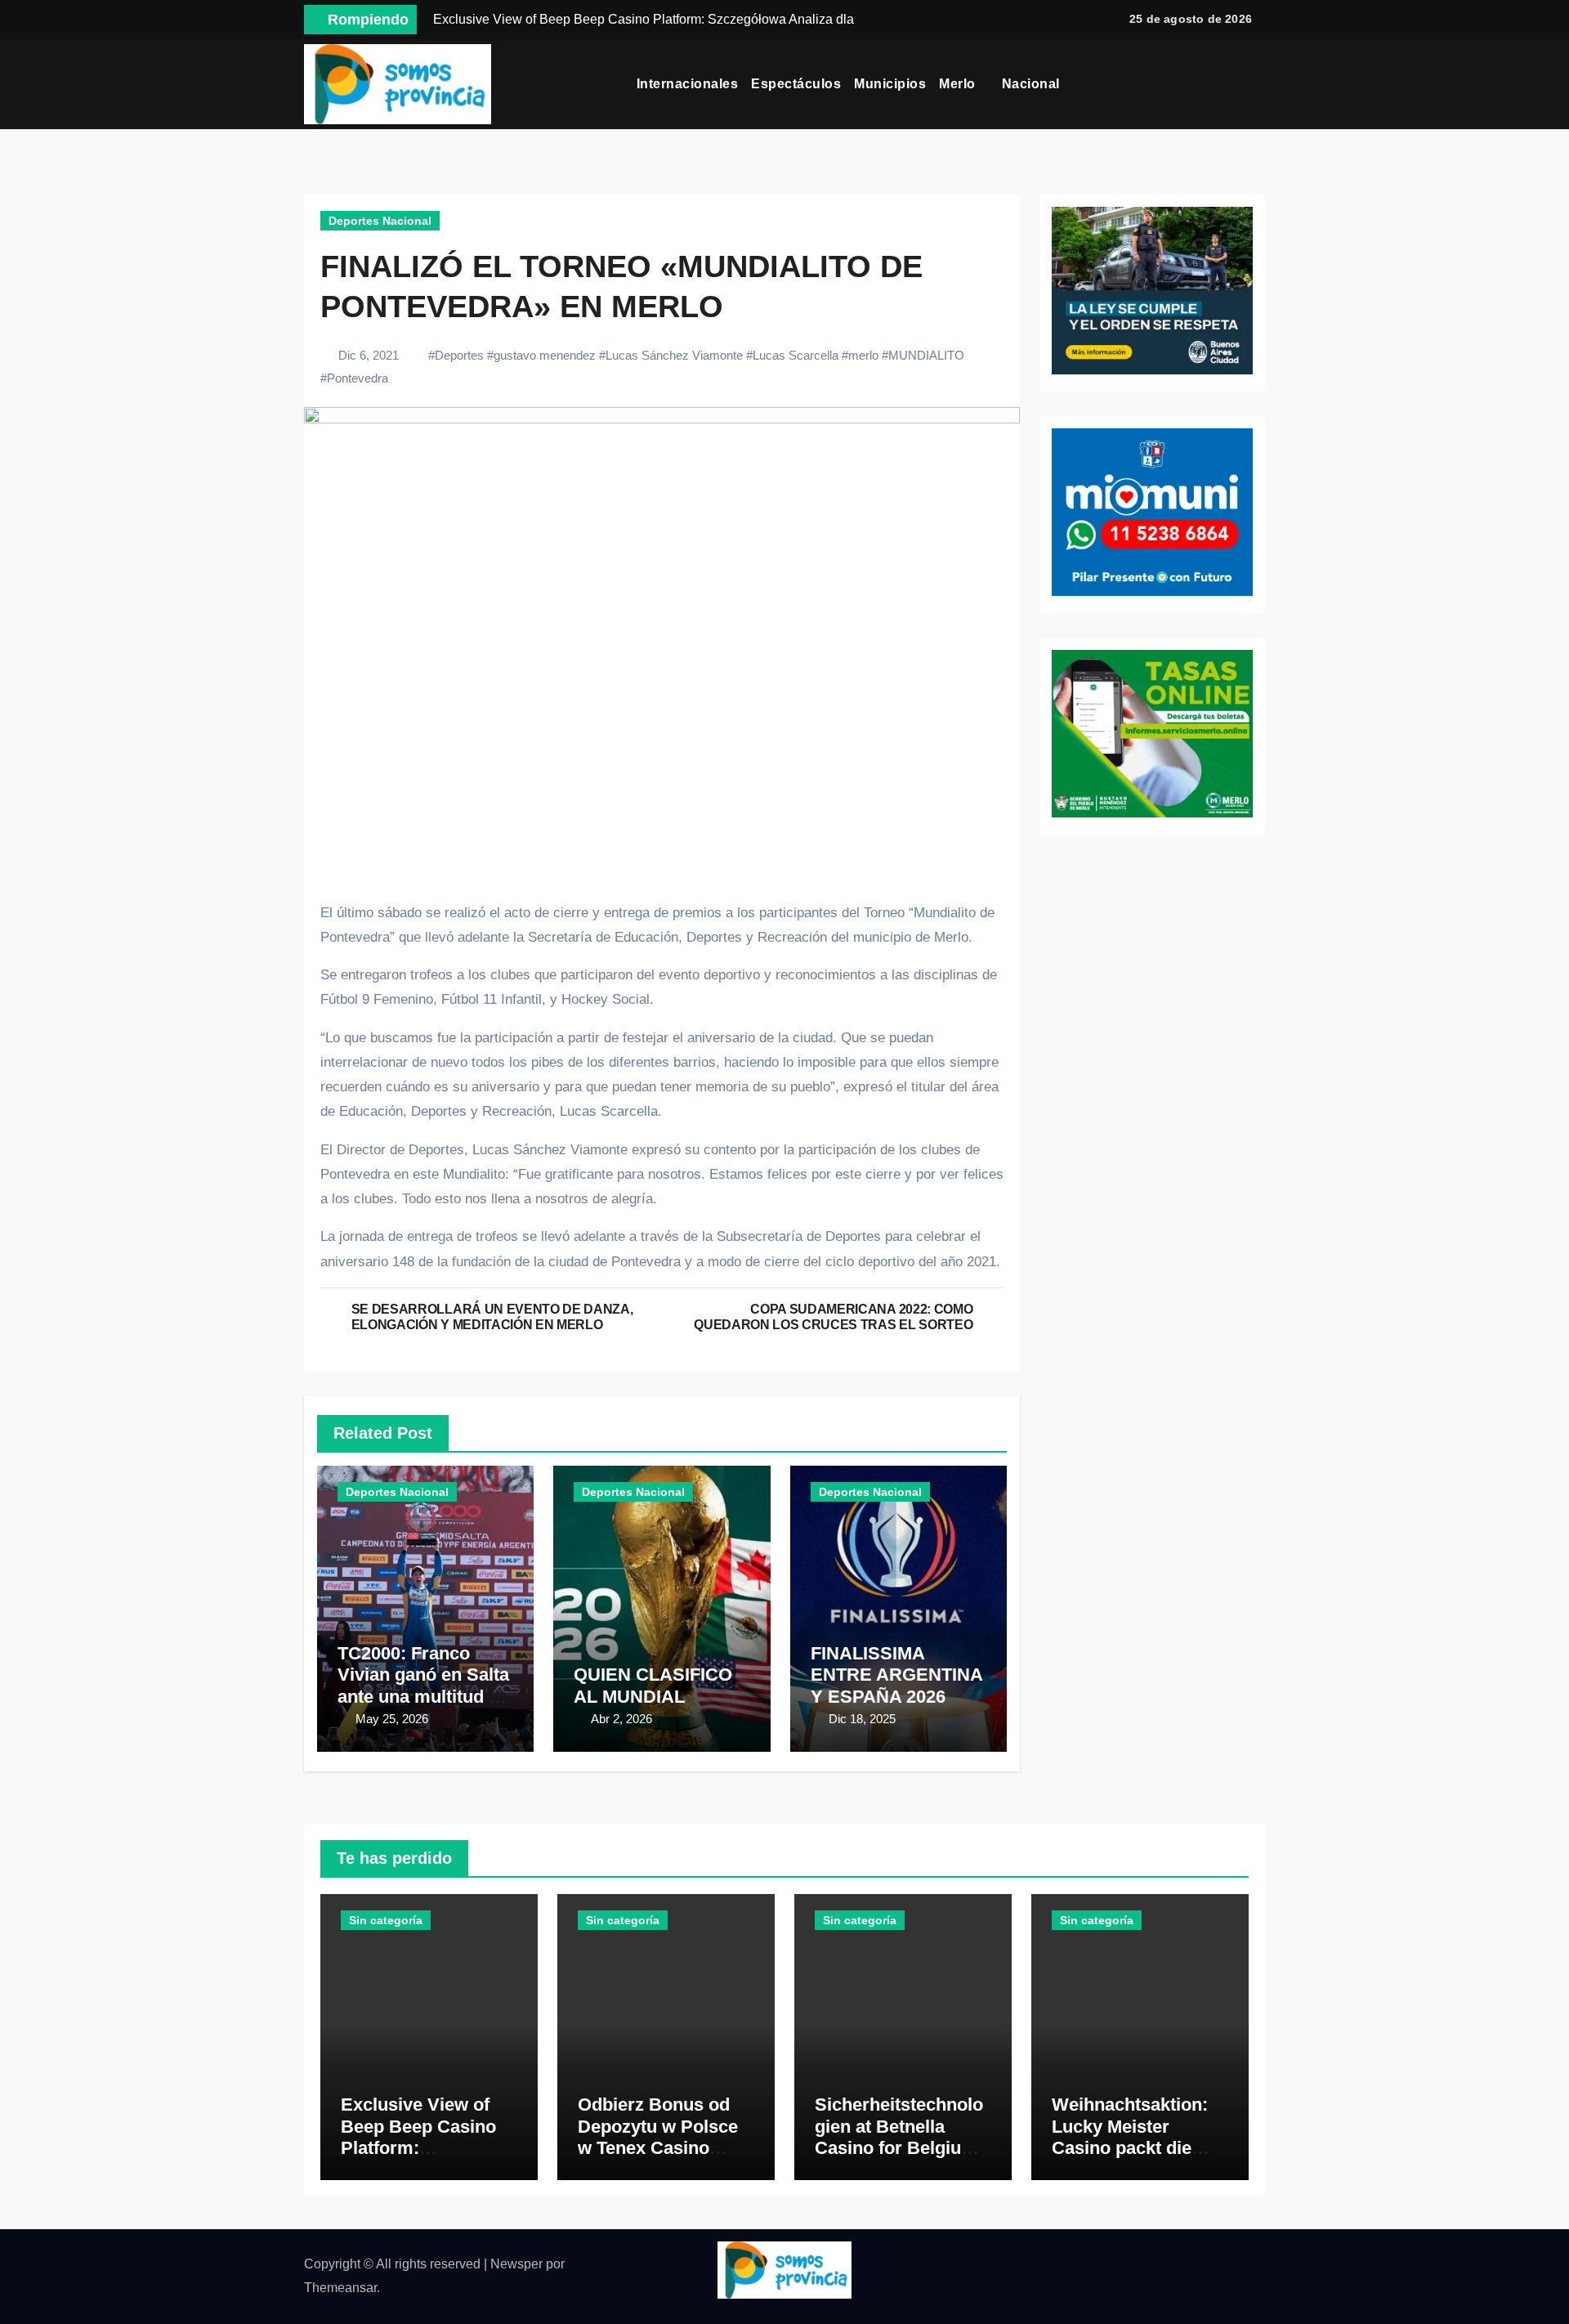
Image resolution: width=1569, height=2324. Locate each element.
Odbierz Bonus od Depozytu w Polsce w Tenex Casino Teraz (658, 2137)
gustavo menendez (545, 355)
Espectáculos (796, 84)
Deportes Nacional (380, 221)
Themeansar (340, 2288)
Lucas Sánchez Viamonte (674, 355)
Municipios (890, 84)
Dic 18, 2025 (862, 1719)
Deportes (459, 355)
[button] (1259, 84)
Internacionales (688, 84)
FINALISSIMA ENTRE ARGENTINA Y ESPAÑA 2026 (896, 1675)
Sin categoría (386, 1920)
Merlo (959, 84)
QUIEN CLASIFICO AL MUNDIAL (653, 1685)
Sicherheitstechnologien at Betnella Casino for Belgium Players (899, 2137)
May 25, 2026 (392, 1719)
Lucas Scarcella (796, 355)
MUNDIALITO (926, 355)
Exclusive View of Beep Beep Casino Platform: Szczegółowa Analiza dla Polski (429, 2148)
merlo (863, 355)
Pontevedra (358, 378)
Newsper (516, 2264)
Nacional (1033, 84)
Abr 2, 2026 (621, 1719)
